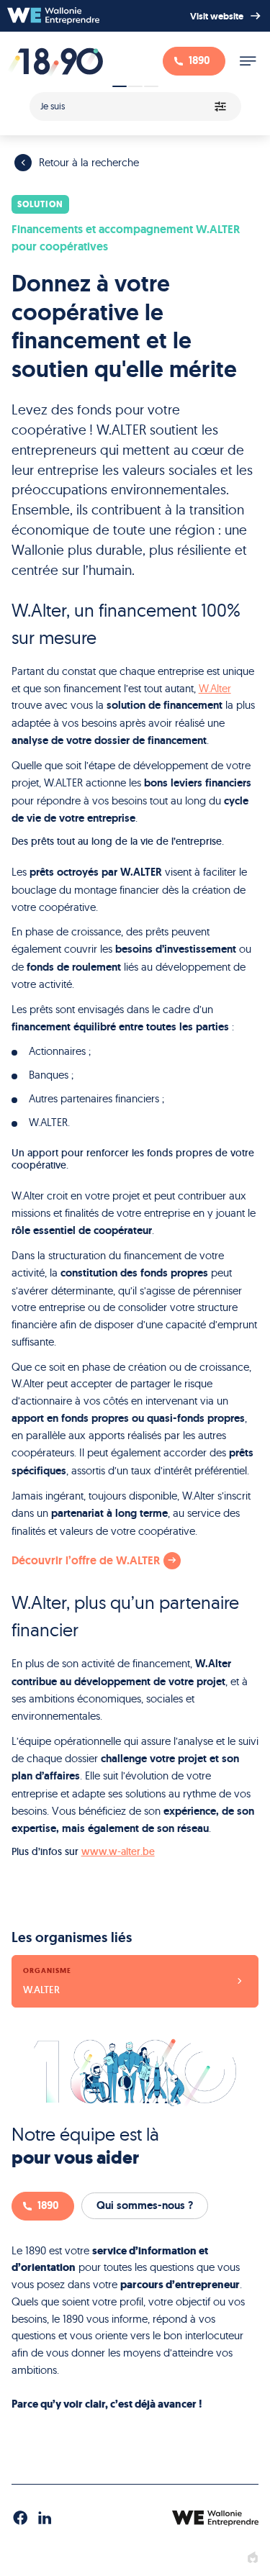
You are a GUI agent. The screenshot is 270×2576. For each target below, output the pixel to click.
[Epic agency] (253, 2558)
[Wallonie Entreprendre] (53, 16)
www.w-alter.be (118, 1851)
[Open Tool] (135, 102)
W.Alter (215, 688)
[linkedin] (45, 2518)
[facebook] (20, 2518)
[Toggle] (248, 61)
